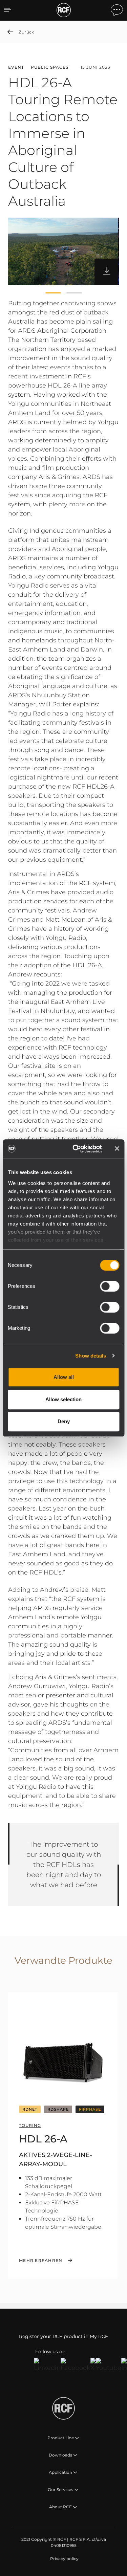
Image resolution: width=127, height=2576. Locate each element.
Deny (64, 1421)
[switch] (110, 1286)
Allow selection (63, 1399)
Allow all (64, 1377)
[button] (53, 293)
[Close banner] (117, 1149)
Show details (91, 1356)
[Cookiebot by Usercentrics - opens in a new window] (76, 1149)
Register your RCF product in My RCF (63, 2336)
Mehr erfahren (41, 2261)
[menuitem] (64, 2559)
